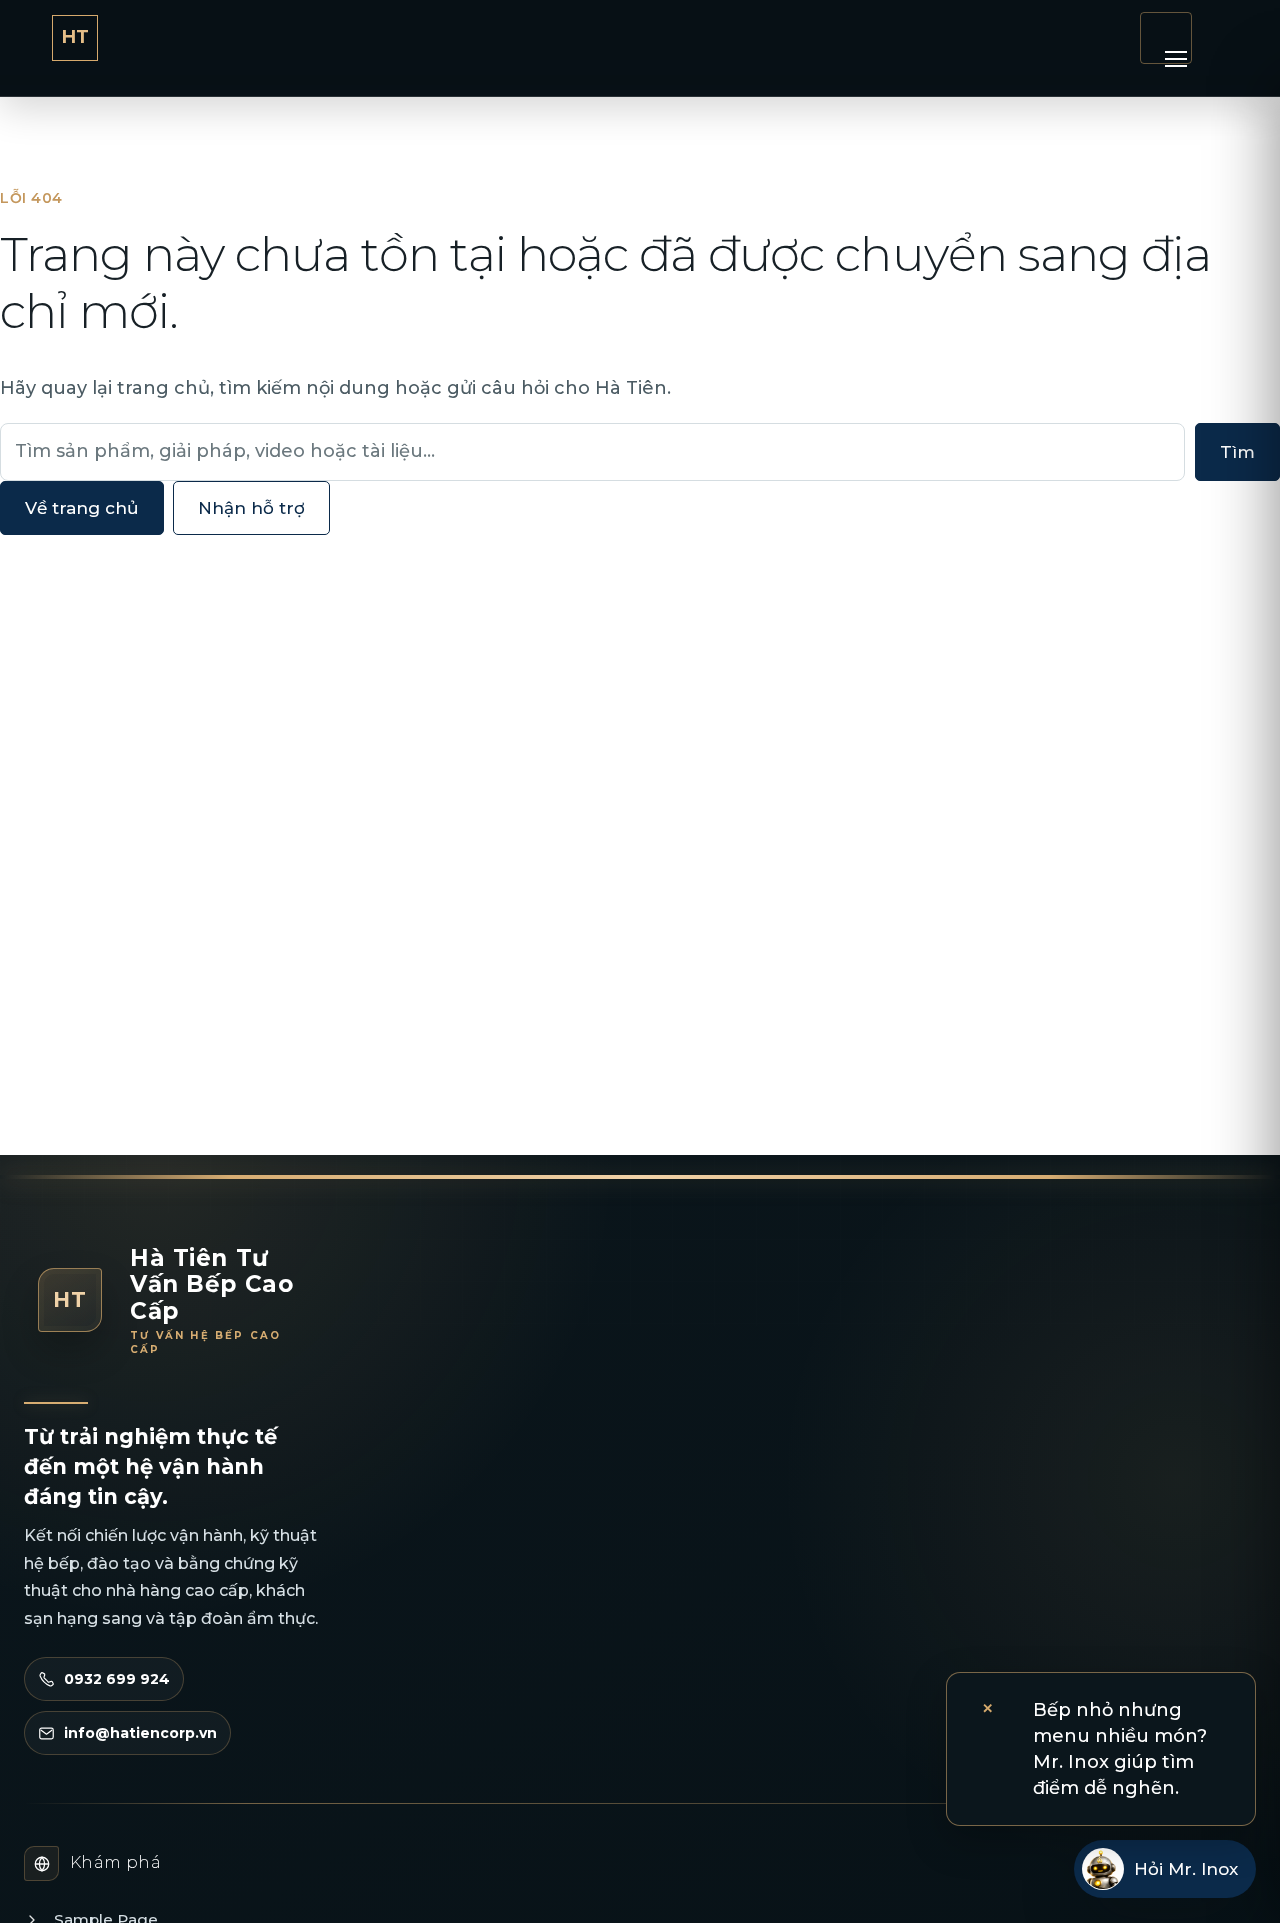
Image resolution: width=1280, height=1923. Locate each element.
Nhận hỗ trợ (251, 508)
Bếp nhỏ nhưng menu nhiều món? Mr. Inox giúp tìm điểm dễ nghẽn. (1120, 1749)
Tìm (1237, 452)
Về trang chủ (82, 508)
